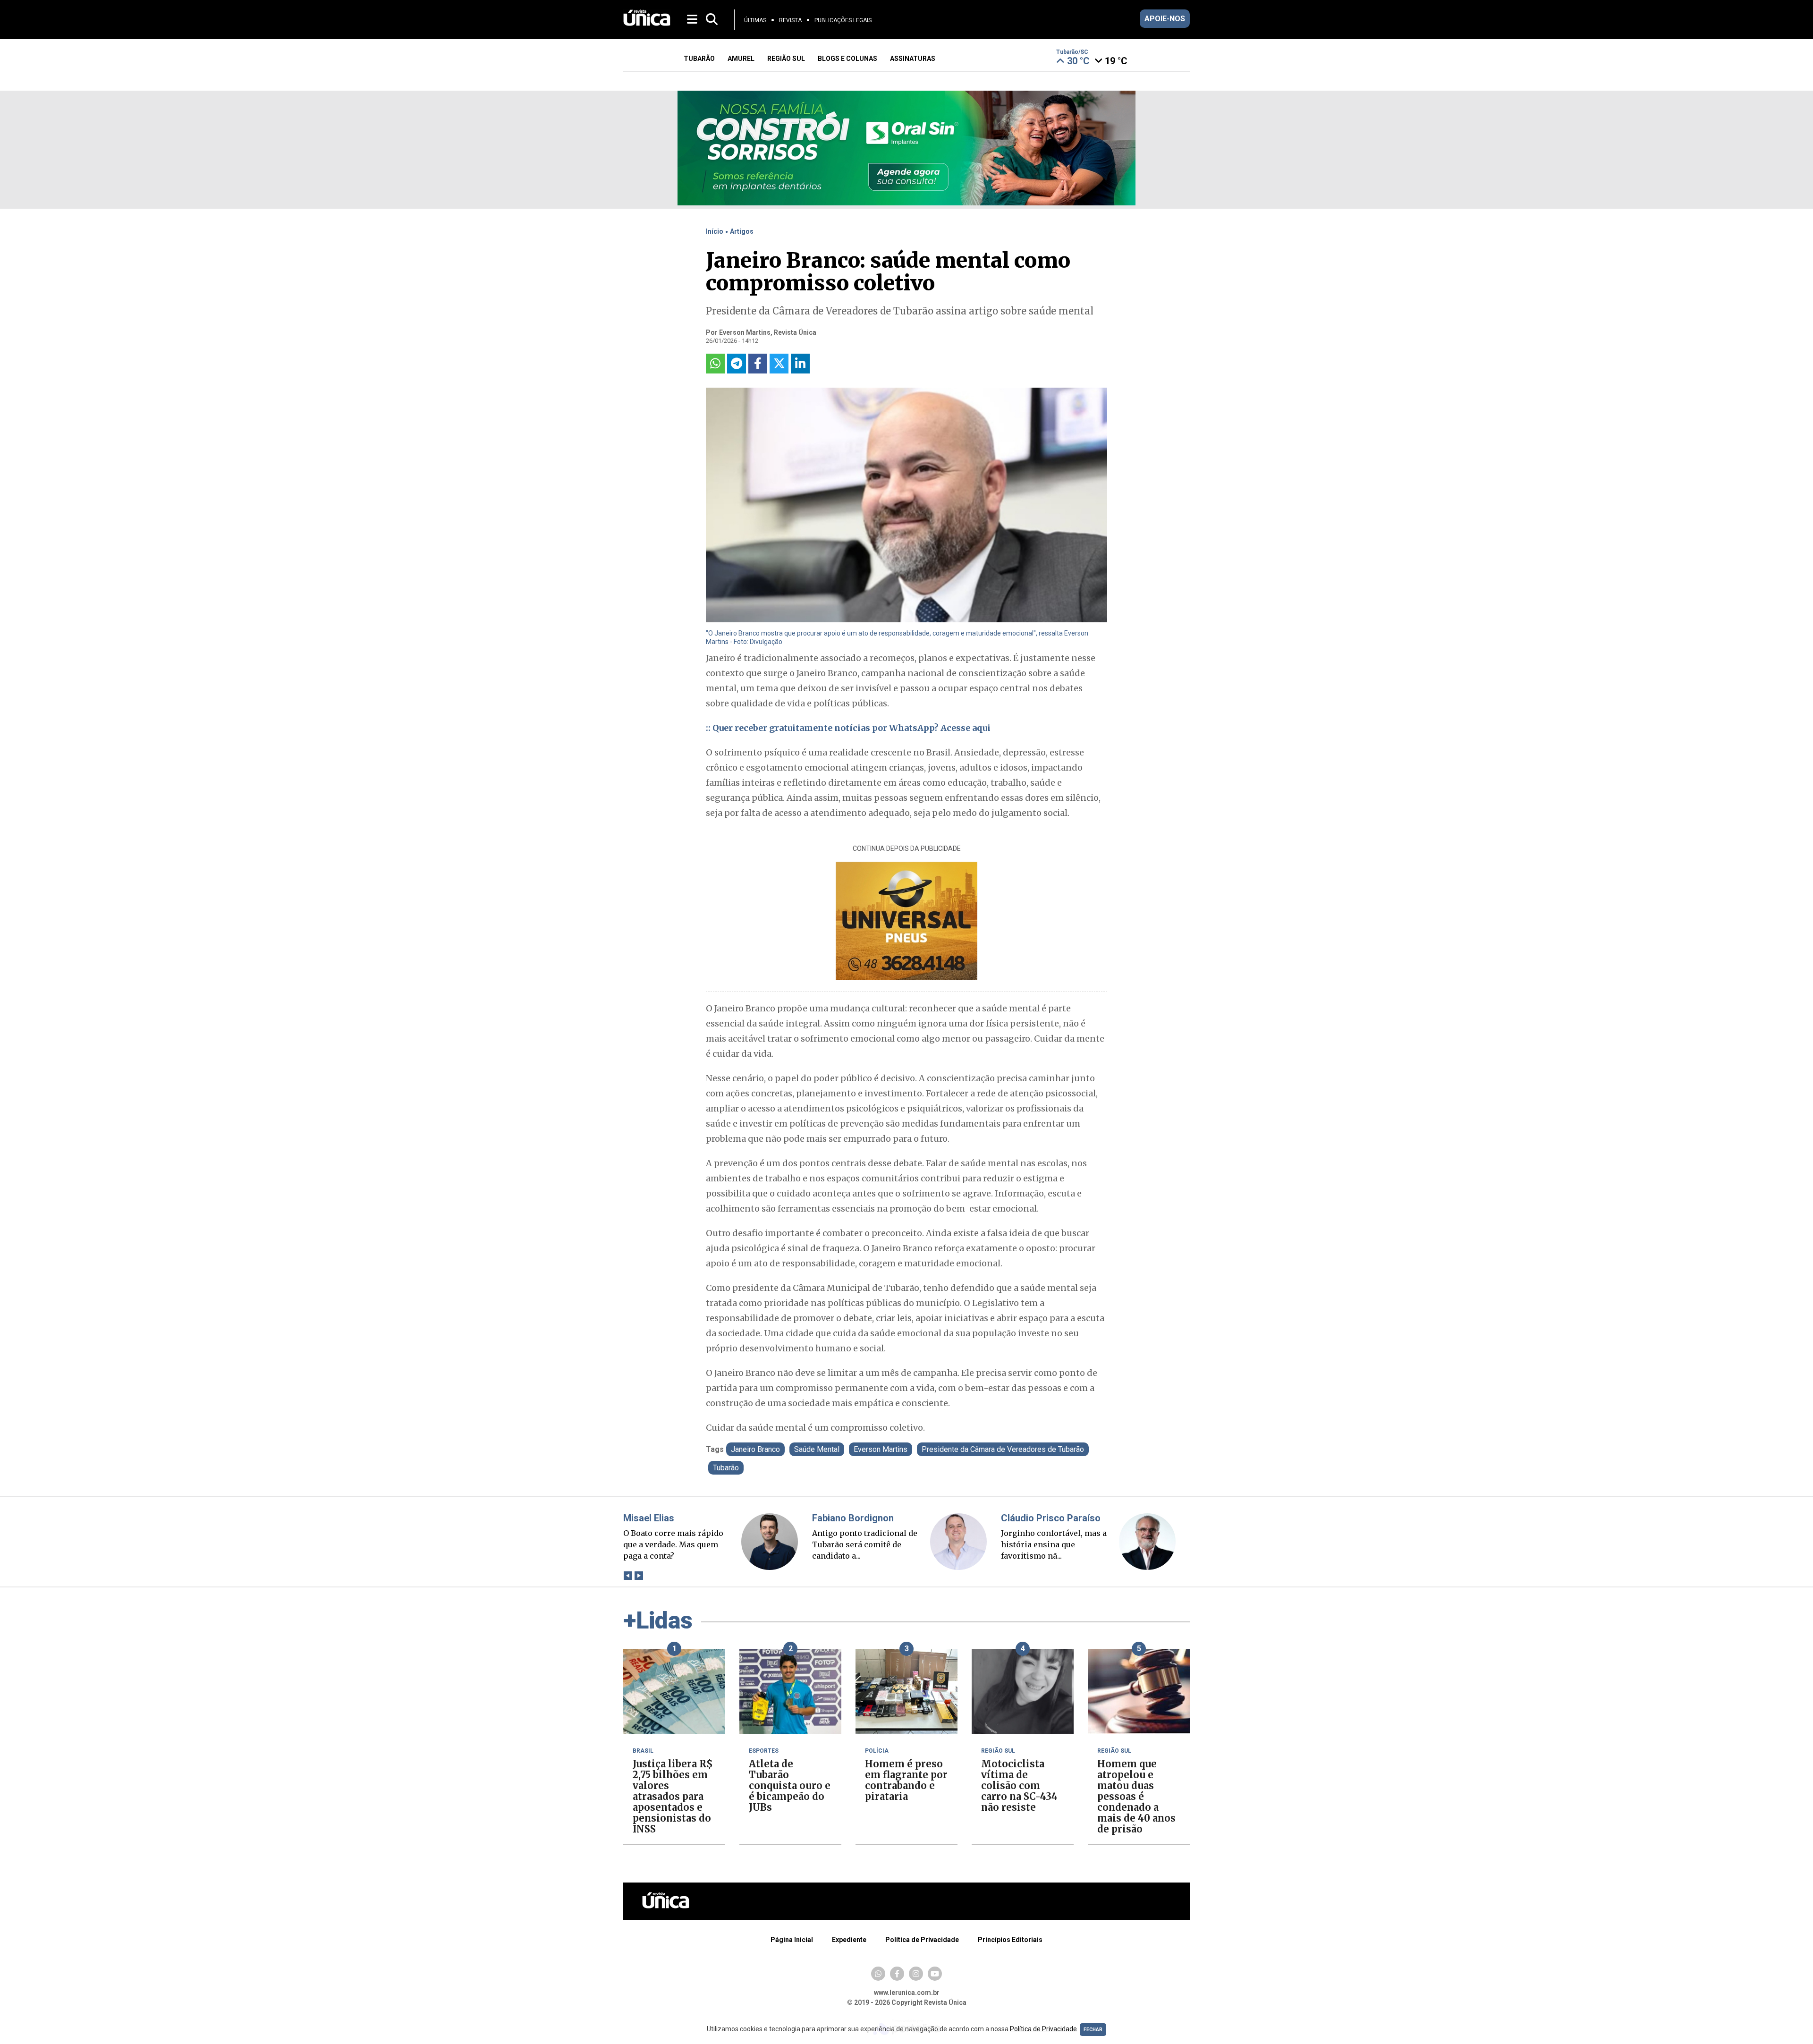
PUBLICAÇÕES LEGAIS (843, 20)
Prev (628, 1576)
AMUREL (741, 59)
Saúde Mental (817, 1449)
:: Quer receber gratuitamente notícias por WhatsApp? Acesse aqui (848, 728)
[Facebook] (897, 1974)
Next (639, 1576)
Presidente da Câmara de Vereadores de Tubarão (1003, 1449)
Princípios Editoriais (1010, 1940)
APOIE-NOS (1165, 19)
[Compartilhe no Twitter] (779, 364)
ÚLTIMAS (755, 20)
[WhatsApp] (878, 1974)
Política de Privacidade (922, 1940)
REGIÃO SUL (786, 59)
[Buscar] (712, 20)
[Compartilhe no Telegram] (737, 364)
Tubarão (726, 1468)
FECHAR (1093, 2030)
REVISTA (790, 20)
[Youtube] (935, 1974)
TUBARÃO (699, 59)
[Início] (647, 23)
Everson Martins (881, 1449)
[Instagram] (916, 1974)
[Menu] (693, 19)
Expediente (849, 1940)
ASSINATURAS (913, 59)
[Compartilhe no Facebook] (758, 364)
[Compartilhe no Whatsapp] (715, 364)
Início (715, 231)
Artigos (742, 231)
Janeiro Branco (755, 1449)
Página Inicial (792, 1940)
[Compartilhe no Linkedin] (800, 364)
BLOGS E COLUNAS (847, 59)
